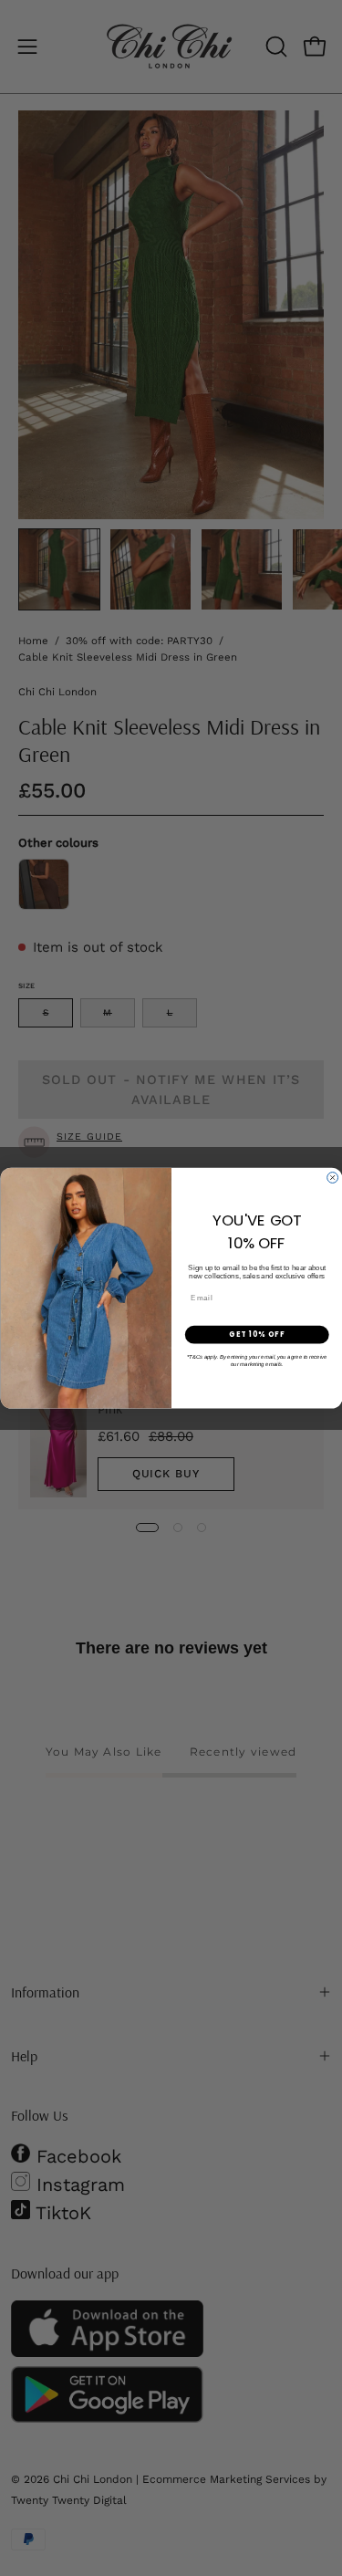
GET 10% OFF (257, 1335)
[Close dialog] (332, 1177)
